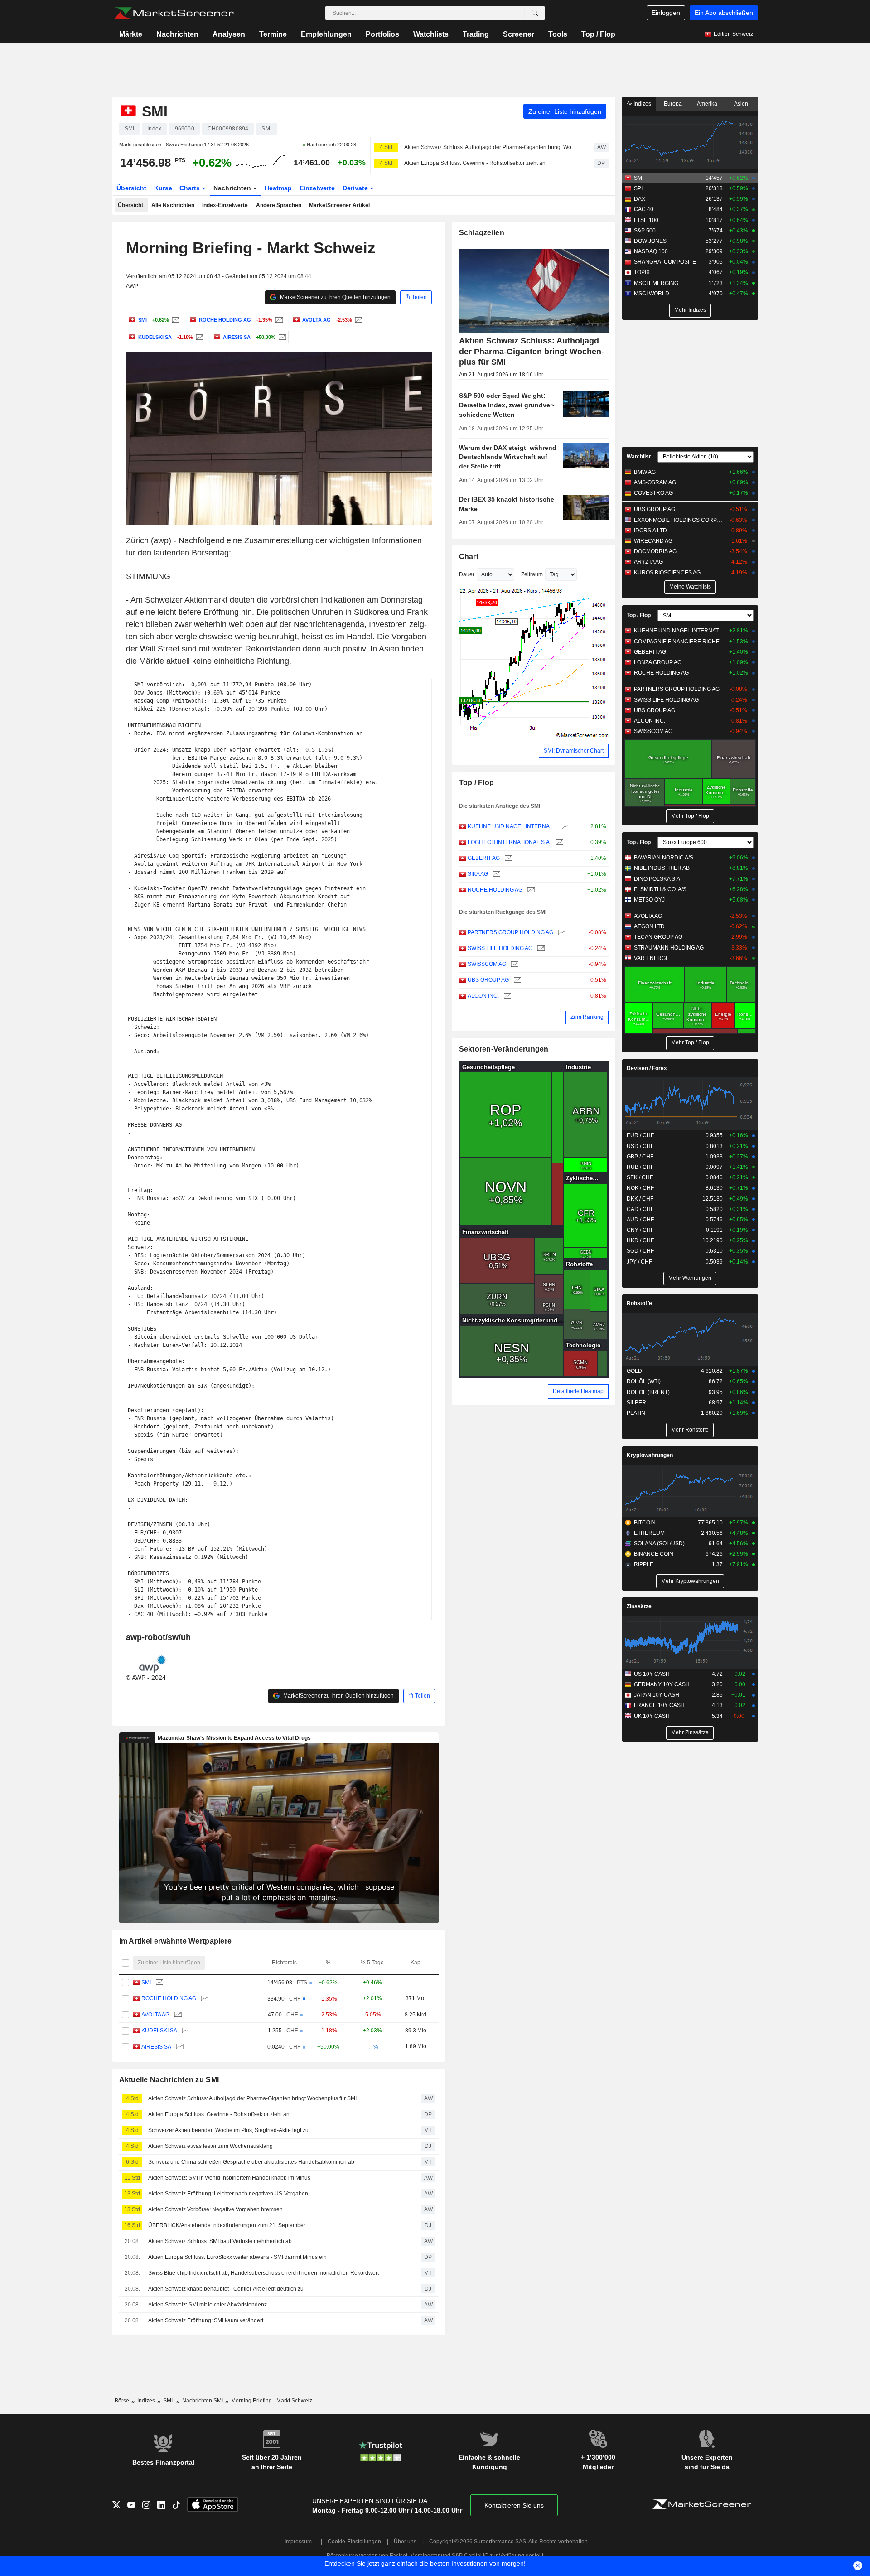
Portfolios (382, 34)
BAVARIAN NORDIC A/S (664, 858)
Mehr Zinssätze (690, 1732)
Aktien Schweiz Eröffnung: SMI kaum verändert (206, 2320)
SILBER (636, 1403)
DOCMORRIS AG (655, 551)
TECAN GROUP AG (658, 937)
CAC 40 (644, 209)
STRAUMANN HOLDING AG (669, 948)
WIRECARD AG (653, 541)
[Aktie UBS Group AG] (516, 980)
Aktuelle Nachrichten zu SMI (169, 2080)
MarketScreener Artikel (339, 205)
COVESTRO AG (653, 493)
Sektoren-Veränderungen (504, 1049)
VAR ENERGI (650, 958)
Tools (558, 34)
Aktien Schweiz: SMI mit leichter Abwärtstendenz (208, 2305)
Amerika (707, 104)
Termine (273, 34)
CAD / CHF (640, 1209)
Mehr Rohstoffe (690, 1430)
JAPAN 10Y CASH (657, 1695)
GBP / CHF (640, 1157)
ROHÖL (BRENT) (648, 1392)
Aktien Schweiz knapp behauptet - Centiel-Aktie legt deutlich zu (226, 2289)
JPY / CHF (639, 1262)
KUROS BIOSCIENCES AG (667, 573)
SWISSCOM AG (487, 964)
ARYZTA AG (648, 562)
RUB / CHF (640, 1167)
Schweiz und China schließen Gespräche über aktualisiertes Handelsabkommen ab (251, 2162)
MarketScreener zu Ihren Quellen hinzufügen (335, 297)
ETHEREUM (649, 1533)
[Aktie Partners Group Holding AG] (561, 933)
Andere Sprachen (279, 205)
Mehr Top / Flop (690, 816)
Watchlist (639, 457)
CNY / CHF (640, 1230)
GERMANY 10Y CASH (662, 1684)
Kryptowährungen (650, 1455)
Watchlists (431, 34)
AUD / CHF (640, 1220)
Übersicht (131, 188)
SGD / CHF (640, 1251)
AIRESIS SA (156, 2047)
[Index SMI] (175, 320)
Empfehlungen (326, 34)
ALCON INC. (483, 996)
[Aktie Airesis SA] (281, 337)
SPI (638, 188)
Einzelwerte (317, 188)
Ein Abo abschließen (724, 13)
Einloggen (666, 13)
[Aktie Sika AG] (495, 874)
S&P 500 (645, 231)
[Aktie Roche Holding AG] (278, 320)
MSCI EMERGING (656, 283)
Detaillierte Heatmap (578, 1391)
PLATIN (636, 1413)
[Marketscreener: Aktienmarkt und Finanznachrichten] (174, 13)
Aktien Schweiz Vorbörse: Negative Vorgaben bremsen (215, 2209)
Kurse (163, 188)
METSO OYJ (649, 900)
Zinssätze (639, 1606)
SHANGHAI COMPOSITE (665, 262)
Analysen (229, 34)
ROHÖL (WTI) (644, 1381)
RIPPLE (644, 1564)
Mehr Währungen (690, 1278)
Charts (191, 188)
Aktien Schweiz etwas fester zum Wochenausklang (210, 2146)
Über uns (405, 2542)
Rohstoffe (639, 1303)
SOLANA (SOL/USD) (659, 1544)
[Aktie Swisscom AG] (514, 964)
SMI (146, 1983)
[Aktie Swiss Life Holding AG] (540, 948)
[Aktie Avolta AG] (358, 320)
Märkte (131, 34)
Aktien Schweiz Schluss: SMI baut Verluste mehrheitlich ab (220, 2241)
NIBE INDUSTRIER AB (662, 868)
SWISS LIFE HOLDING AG (500, 948)
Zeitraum (532, 574)
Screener (519, 34)
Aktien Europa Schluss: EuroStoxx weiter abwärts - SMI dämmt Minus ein (237, 2257)
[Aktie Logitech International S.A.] (558, 842)
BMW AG (645, 472)
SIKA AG (478, 874)
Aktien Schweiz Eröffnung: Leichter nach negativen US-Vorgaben (228, 2194)
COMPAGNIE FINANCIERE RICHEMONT (679, 642)
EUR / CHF (640, 1135)
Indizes (642, 104)
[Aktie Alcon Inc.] (506, 996)
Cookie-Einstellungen (354, 2542)
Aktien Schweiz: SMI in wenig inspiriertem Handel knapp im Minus (229, 2178)
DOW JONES (650, 241)
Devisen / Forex (647, 1068)
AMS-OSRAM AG (655, 482)
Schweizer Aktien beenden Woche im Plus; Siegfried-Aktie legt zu (228, 2130)
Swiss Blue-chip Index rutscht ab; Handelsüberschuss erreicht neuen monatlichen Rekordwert (263, 2273)
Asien (741, 104)
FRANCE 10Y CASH (659, 1705)
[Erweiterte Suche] (535, 13)
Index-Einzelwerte (225, 205)
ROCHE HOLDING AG (169, 1998)
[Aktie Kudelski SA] (199, 337)
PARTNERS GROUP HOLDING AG (510, 932)
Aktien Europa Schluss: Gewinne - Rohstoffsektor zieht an (475, 163)
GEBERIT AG (484, 858)
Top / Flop (598, 34)
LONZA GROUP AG (658, 662)
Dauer (467, 574)
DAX (640, 199)
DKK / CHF (640, 1199)
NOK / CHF (640, 1188)
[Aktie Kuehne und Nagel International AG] (564, 827)
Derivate (356, 188)
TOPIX (642, 272)
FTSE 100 (646, 220)
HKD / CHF (640, 1240)
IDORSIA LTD (650, 531)
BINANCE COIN (654, 1554)
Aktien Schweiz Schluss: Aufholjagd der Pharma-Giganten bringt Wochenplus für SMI (491, 147)
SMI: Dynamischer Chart (574, 751)
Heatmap (278, 188)
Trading (476, 34)
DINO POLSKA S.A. (658, 879)
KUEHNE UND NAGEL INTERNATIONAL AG (512, 826)
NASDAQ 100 (651, 251)
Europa (673, 104)
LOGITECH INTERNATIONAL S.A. (509, 842)
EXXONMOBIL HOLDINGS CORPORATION (679, 520)
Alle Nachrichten (173, 205)
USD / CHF (640, 1146)
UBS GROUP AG (488, 980)
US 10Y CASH (652, 1674)
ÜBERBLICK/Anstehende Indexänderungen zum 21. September (227, 2225)
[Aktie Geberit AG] (507, 858)
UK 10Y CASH (652, 1716)
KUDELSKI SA (159, 2031)
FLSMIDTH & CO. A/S (660, 889)
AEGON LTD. (650, 926)
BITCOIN (645, 1523)
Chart (469, 557)
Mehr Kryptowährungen (690, 1581)
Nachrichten (177, 34)
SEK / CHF (640, 1177)
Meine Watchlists (690, 587)
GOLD (634, 1371)
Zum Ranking (587, 1017)
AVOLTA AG (155, 2015)
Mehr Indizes (690, 310)
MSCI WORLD (652, 294)
